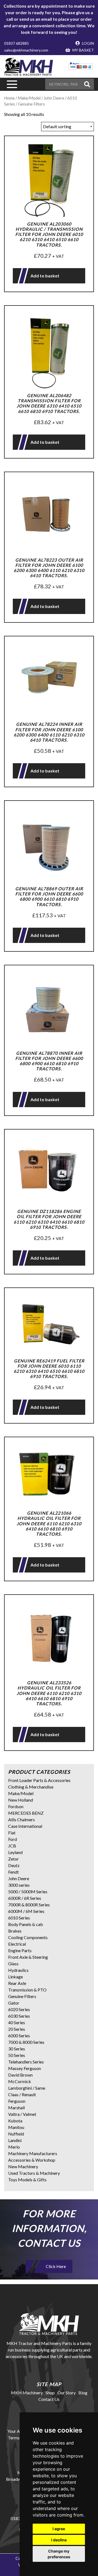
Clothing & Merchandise (31, 1787)
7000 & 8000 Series (26, 2042)
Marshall (16, 2108)
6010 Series (19, 1918)
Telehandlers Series (26, 2062)
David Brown (20, 2075)
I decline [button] (59, 2540)
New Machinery (23, 2166)
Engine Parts (20, 1950)
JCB (12, 1846)
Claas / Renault (22, 2094)
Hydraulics (18, 1970)
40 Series (17, 2022)
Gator (14, 2003)
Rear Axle (17, 1983)
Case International (25, 1826)
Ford (13, 1839)
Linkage (16, 1977)
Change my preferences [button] (59, 2554)
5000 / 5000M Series (28, 1891)
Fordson (16, 1806)
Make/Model (21, 1793)
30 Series (17, 2049)
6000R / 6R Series (25, 1898)
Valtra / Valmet (22, 2114)
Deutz (14, 1865)
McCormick (20, 2081)
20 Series (17, 2029)
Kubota (15, 2121)
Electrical (17, 1944)
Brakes (15, 1931)
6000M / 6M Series (26, 1911)
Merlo (14, 2147)
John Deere (19, 1878)
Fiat (12, 1833)
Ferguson (17, 2101)
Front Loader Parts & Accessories (39, 1780)
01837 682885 (16, 43)
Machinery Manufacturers (33, 2153)
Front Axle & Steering (28, 1957)
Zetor (13, 1859)
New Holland (21, 1800)
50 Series (17, 2055)
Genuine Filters (22, 1996)
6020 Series (19, 2009)
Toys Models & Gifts (27, 2180)
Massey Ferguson (24, 2068)
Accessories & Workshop (32, 2160)
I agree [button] (59, 2529)
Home (9, 98)
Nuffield (16, 2134)
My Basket (83, 50)
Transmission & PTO (27, 1990)
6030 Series (19, 2016)
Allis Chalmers (22, 1819)
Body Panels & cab (26, 1924)
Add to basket (45, 276)
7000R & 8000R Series (29, 1905)
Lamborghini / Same (27, 2088)
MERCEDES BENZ (26, 1813)
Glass (13, 1964)
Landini (15, 2140)
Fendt (13, 1872)
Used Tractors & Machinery (34, 2173)
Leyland (15, 1852)
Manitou (16, 2127)
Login (88, 43)
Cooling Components (28, 1937)
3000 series (19, 1885)
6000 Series (19, 2036)
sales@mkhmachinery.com (26, 50)
